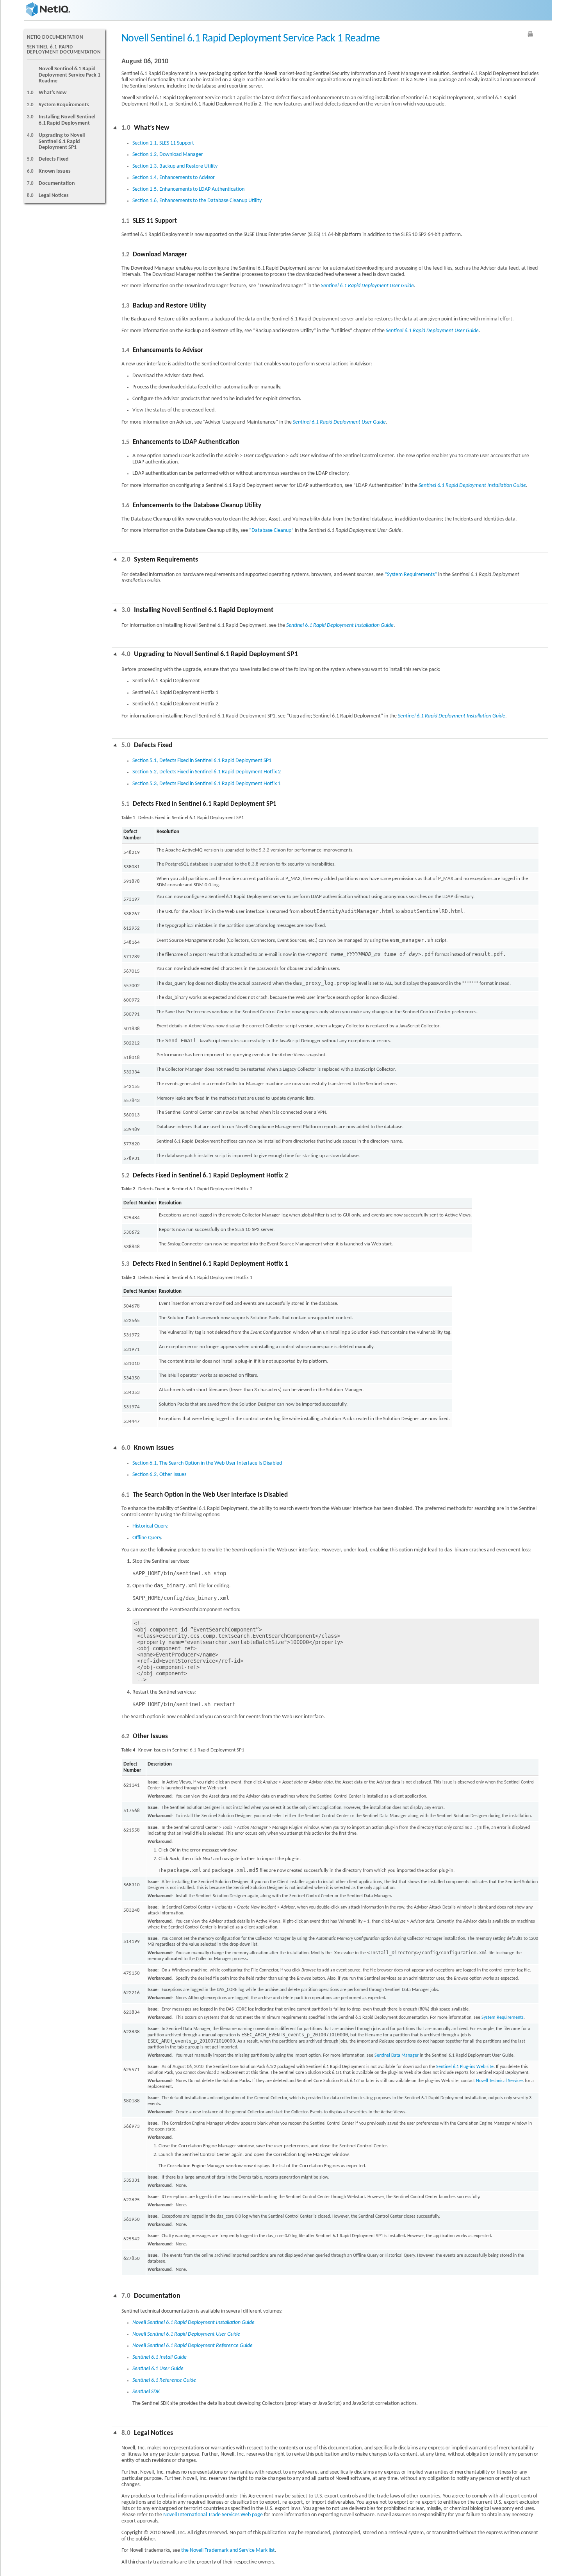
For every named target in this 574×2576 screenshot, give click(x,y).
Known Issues (55, 171)
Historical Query (150, 1526)
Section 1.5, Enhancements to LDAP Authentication (188, 189)
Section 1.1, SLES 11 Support (163, 143)
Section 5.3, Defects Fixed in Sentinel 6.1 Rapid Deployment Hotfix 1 (207, 784)
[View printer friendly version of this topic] (530, 34)
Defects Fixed (54, 159)
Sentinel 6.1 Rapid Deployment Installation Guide (472, 486)
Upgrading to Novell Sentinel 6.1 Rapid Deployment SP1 (62, 141)
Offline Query (147, 1538)
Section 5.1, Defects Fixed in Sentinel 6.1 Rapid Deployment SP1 (202, 761)
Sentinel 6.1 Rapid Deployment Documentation (64, 50)
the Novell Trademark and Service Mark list (228, 2550)
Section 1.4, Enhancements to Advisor (174, 178)
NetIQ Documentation (55, 37)
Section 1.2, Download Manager (168, 155)
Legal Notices (54, 196)
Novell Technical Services (500, 2081)
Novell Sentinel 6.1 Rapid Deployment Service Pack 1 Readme (70, 75)
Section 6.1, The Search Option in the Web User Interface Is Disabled (207, 1463)
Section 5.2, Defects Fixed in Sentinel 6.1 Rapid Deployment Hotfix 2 (207, 772)
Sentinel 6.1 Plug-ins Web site (465, 2067)
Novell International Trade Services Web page (213, 2515)
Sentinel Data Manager (397, 2055)
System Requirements (64, 105)
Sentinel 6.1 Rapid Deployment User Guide (367, 286)
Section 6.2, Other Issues (159, 1475)
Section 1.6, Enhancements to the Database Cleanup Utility (197, 201)
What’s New (53, 93)
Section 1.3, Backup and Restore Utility (175, 166)
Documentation (57, 183)
